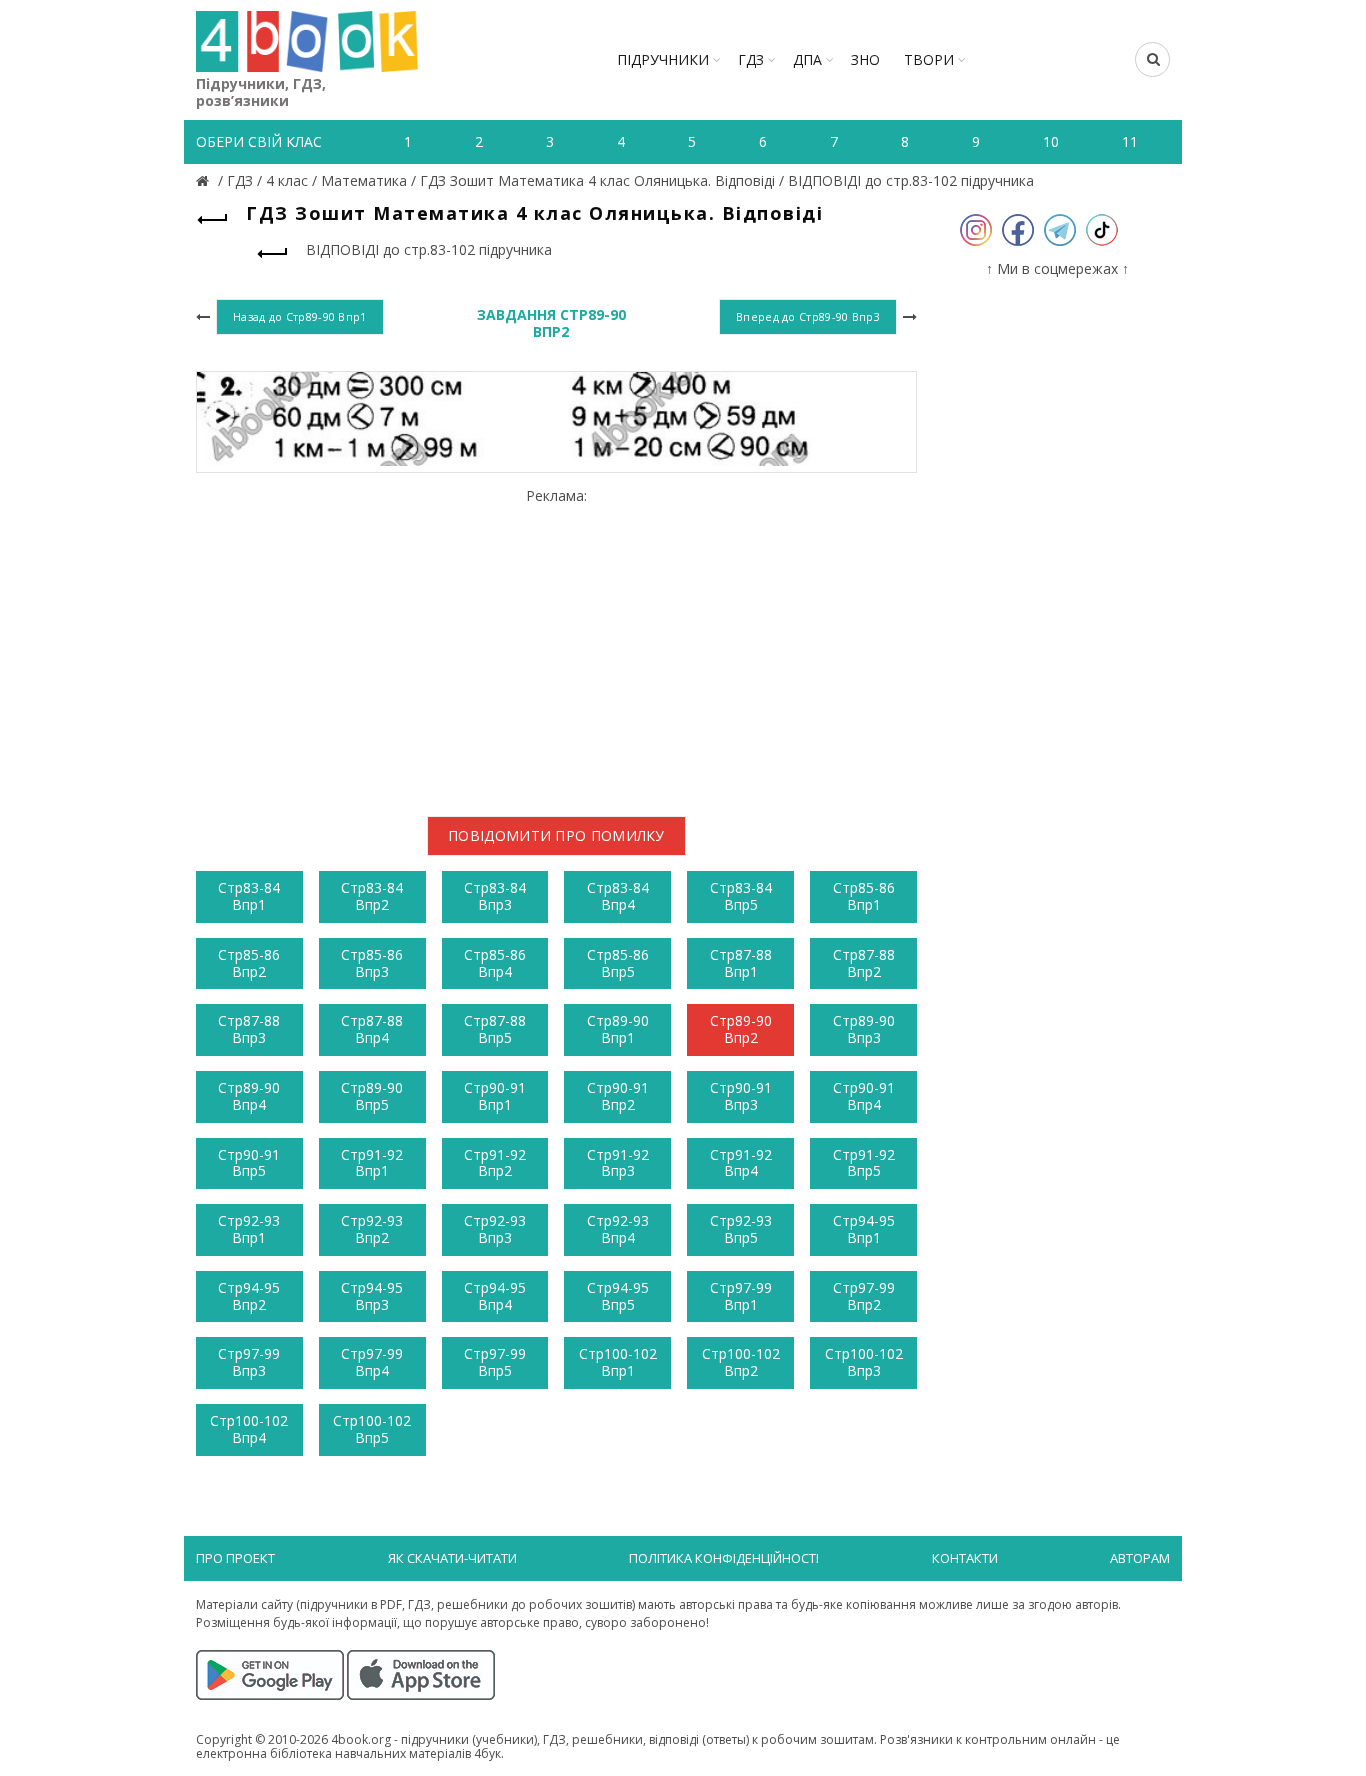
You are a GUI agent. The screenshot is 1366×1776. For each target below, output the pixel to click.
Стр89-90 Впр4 (249, 1096)
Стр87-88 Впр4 (372, 1029)
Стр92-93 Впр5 (741, 1229)
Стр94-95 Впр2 (249, 1296)
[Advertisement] (556, 644)
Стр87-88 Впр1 (741, 963)
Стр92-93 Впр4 (618, 1229)
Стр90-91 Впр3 (741, 1096)
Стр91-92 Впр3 (618, 1163)
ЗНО (865, 59)
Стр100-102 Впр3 (864, 1362)
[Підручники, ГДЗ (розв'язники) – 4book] (205, 180)
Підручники (663, 59)
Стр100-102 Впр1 (618, 1362)
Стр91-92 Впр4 (741, 1163)
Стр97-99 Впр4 (372, 1362)
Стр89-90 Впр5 (372, 1096)
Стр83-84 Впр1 (249, 896)
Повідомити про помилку (556, 835)
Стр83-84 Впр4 (618, 896)
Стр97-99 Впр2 (864, 1296)
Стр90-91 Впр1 (495, 1096)
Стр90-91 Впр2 (618, 1096)
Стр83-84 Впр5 (741, 896)
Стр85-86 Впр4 (495, 963)
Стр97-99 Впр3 (249, 1362)
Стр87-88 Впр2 (864, 963)
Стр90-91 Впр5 (249, 1163)
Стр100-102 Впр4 (249, 1429)
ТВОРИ (929, 59)
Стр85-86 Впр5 (618, 963)
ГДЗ (751, 59)
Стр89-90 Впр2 (741, 1029)
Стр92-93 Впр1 (249, 1229)
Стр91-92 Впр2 (495, 1163)
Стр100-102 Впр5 (372, 1429)
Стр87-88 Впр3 (249, 1029)
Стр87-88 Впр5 (495, 1029)
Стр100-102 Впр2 (741, 1362)
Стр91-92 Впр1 (372, 1163)
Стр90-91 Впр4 (864, 1096)
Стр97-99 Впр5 (495, 1362)
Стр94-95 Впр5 (618, 1296)
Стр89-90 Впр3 (864, 1029)
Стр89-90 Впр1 (618, 1029)
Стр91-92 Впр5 (864, 1163)
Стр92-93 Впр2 (372, 1229)
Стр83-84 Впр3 (495, 896)
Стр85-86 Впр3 (372, 963)
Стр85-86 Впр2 (249, 963)
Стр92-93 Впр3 (495, 1229)
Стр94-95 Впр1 (864, 1229)
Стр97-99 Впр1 (741, 1296)
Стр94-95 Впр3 (372, 1296)
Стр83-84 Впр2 (372, 896)
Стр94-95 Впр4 (495, 1296)
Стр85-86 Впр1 (864, 896)
